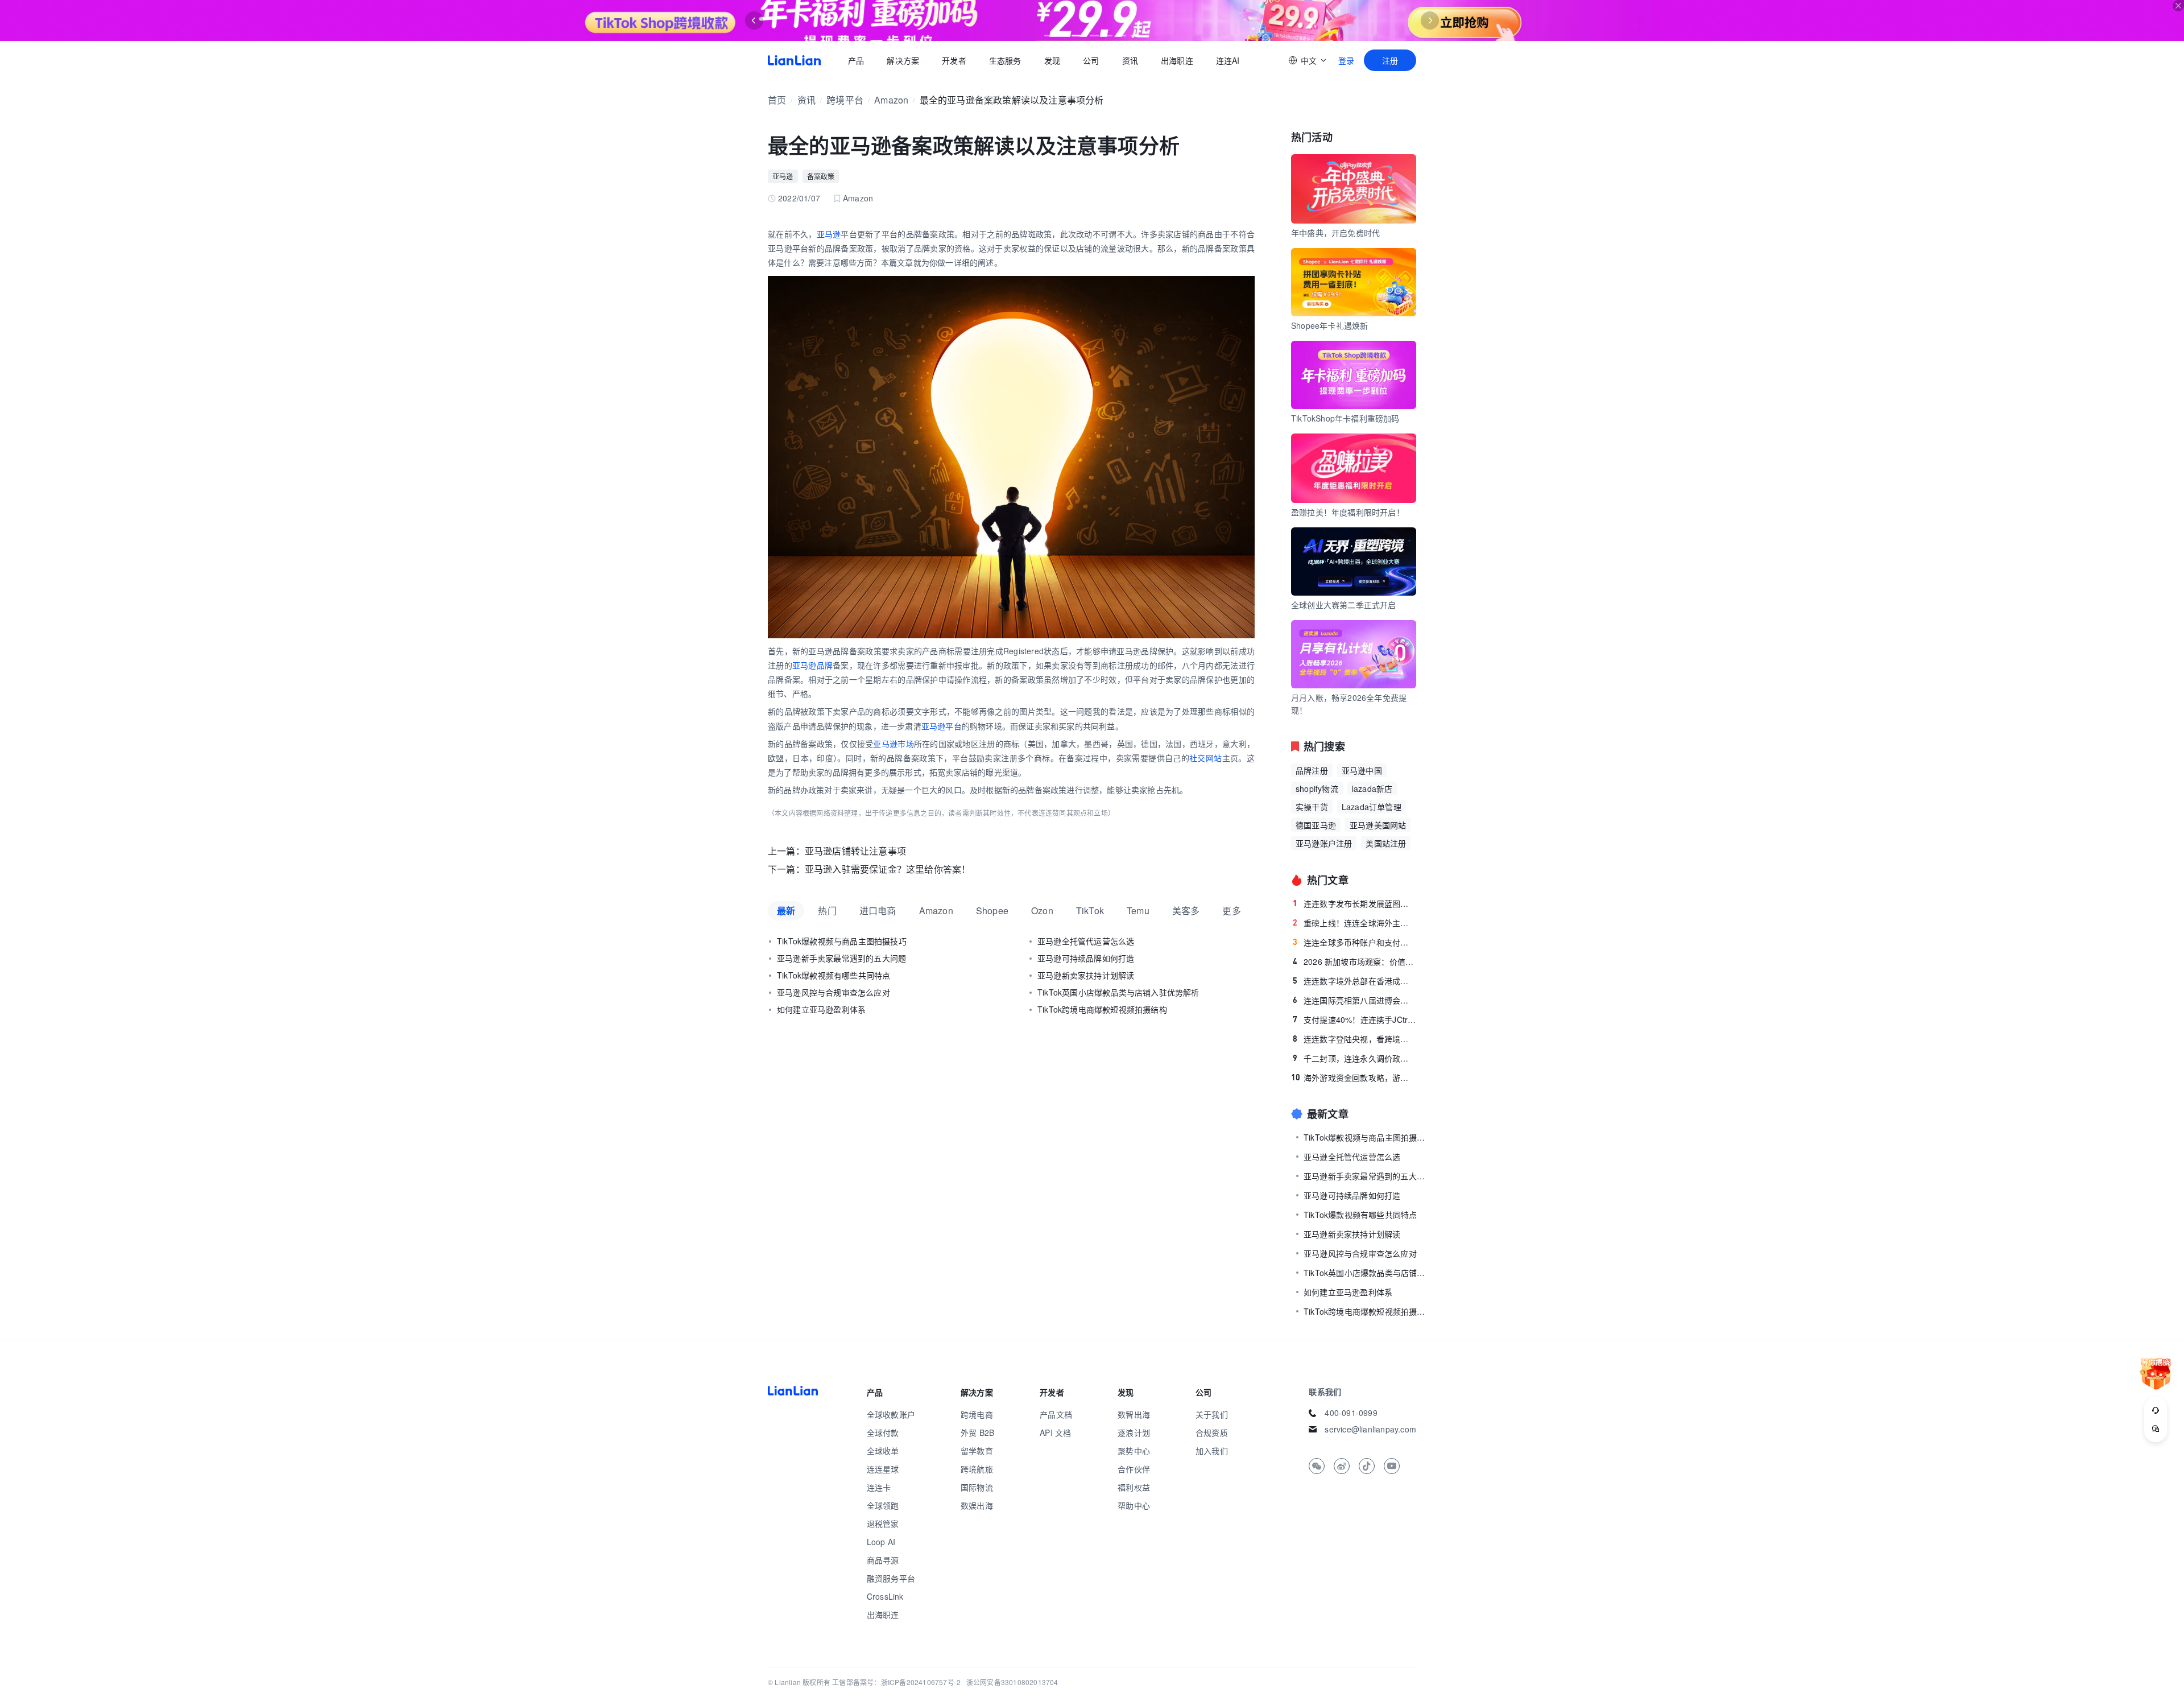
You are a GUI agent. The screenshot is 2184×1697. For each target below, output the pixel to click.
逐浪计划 (1134, 1432)
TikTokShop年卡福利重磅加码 (1345, 418)
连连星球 (883, 1469)
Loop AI (881, 1542)
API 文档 (1055, 1432)
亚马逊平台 (942, 726)
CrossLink (885, 1596)
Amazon (891, 100)
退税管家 (883, 1523)
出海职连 (1177, 60)
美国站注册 (1386, 843)
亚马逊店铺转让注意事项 (855, 851)
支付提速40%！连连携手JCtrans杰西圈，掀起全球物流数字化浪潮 (1354, 1019)
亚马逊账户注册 (1324, 843)
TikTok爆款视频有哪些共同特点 (834, 975)
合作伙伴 (1134, 1469)
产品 (856, 60)
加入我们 (1212, 1451)
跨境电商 (977, 1414)
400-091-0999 (1351, 1413)
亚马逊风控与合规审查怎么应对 (834, 992)
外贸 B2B (977, 1432)
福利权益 (1134, 1487)
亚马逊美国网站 (1378, 825)
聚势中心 (1134, 1451)
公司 (1091, 60)
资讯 (1130, 60)
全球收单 (883, 1451)
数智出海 (1134, 1414)
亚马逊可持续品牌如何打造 (1086, 958)
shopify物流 (1317, 788)
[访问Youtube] (1392, 1466)
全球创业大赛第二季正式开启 (1344, 605)
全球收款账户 (891, 1414)
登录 (1346, 60)
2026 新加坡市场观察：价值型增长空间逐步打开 (1354, 961)
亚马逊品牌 (812, 665)
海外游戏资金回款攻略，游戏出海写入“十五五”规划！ (1354, 1077)
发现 (1052, 60)
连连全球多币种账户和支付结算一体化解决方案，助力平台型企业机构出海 (1354, 942)
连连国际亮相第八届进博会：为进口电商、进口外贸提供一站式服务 (1354, 1000)
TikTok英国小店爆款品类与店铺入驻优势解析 (1118, 992)
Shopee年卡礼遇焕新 (1329, 325)
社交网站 (1206, 758)
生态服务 (1005, 60)
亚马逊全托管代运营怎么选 (1086, 941)
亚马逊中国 (1362, 770)
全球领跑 (883, 1505)
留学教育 (977, 1451)
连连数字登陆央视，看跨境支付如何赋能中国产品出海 (1354, 1039)
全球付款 (883, 1432)
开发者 (954, 60)
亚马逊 (783, 176)
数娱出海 (977, 1505)
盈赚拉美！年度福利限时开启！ (1348, 512)
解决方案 (903, 60)
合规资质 (1212, 1432)
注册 (1390, 60)
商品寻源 (883, 1560)
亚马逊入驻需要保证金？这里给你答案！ (888, 869)
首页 (794, 60)
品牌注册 (1312, 770)
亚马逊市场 (893, 744)
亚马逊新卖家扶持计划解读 (1086, 975)
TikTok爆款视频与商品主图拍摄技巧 (842, 941)
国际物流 (977, 1487)
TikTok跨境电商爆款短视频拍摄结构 (1102, 1009)
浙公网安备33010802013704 (1012, 1682)
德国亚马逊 (1316, 825)
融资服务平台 (891, 1578)
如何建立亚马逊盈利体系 (821, 1009)
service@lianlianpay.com (1370, 1429)
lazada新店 (1372, 788)
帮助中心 (1134, 1505)
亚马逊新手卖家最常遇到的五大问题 (841, 958)
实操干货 (1312, 807)
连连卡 (879, 1487)
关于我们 (1212, 1414)
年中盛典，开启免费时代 (1335, 233)
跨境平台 (845, 100)
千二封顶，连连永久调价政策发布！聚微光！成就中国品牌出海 (1354, 1058)
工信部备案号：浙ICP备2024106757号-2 (896, 1682)
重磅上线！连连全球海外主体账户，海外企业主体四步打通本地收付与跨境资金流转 (1354, 923)
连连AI (1228, 60)
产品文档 (1056, 1414)
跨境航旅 (977, 1469)
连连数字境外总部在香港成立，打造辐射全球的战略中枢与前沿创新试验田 (1354, 981)
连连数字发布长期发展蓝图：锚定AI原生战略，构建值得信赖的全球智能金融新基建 (1354, 903)
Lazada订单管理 (1372, 807)
